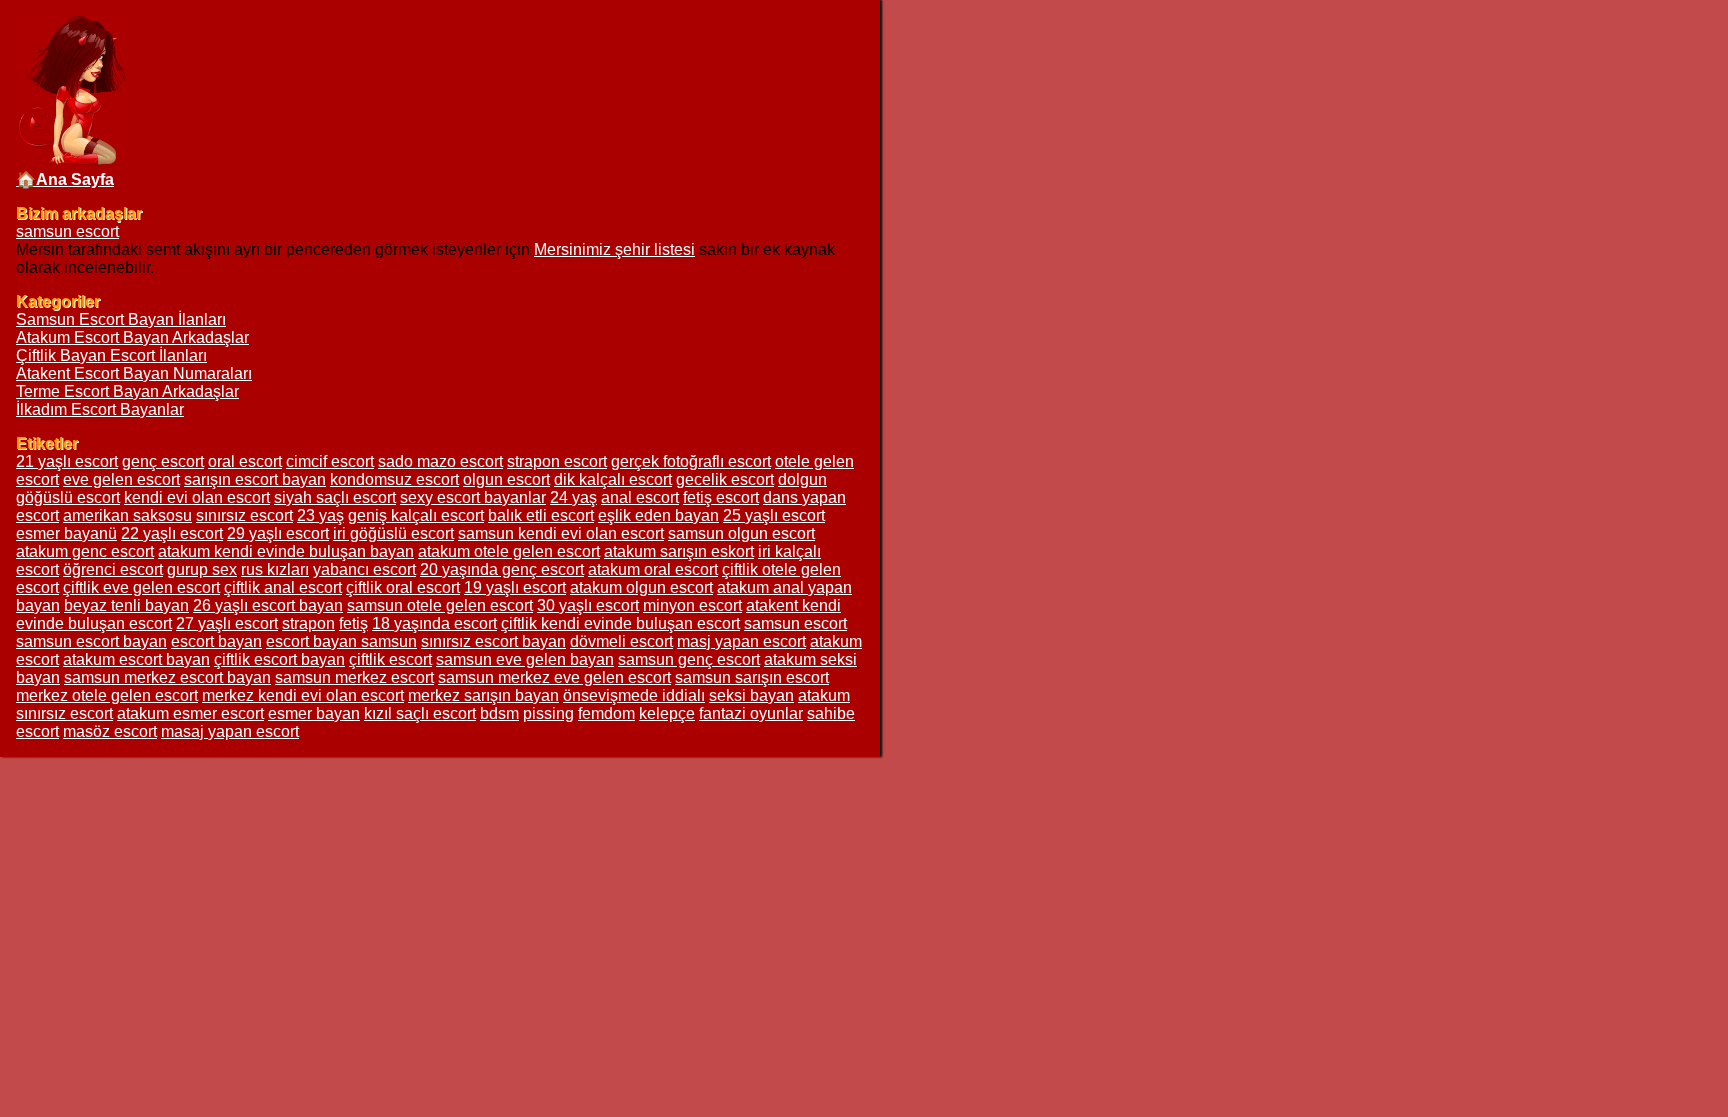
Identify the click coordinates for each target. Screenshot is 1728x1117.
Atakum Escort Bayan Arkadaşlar (132, 337)
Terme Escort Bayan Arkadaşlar (127, 391)
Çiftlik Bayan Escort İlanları (111, 355)
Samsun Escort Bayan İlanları (121, 319)
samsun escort (67, 231)
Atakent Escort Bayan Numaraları (134, 373)
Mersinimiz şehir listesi (614, 249)
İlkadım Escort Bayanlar (100, 409)
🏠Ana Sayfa (65, 179)
